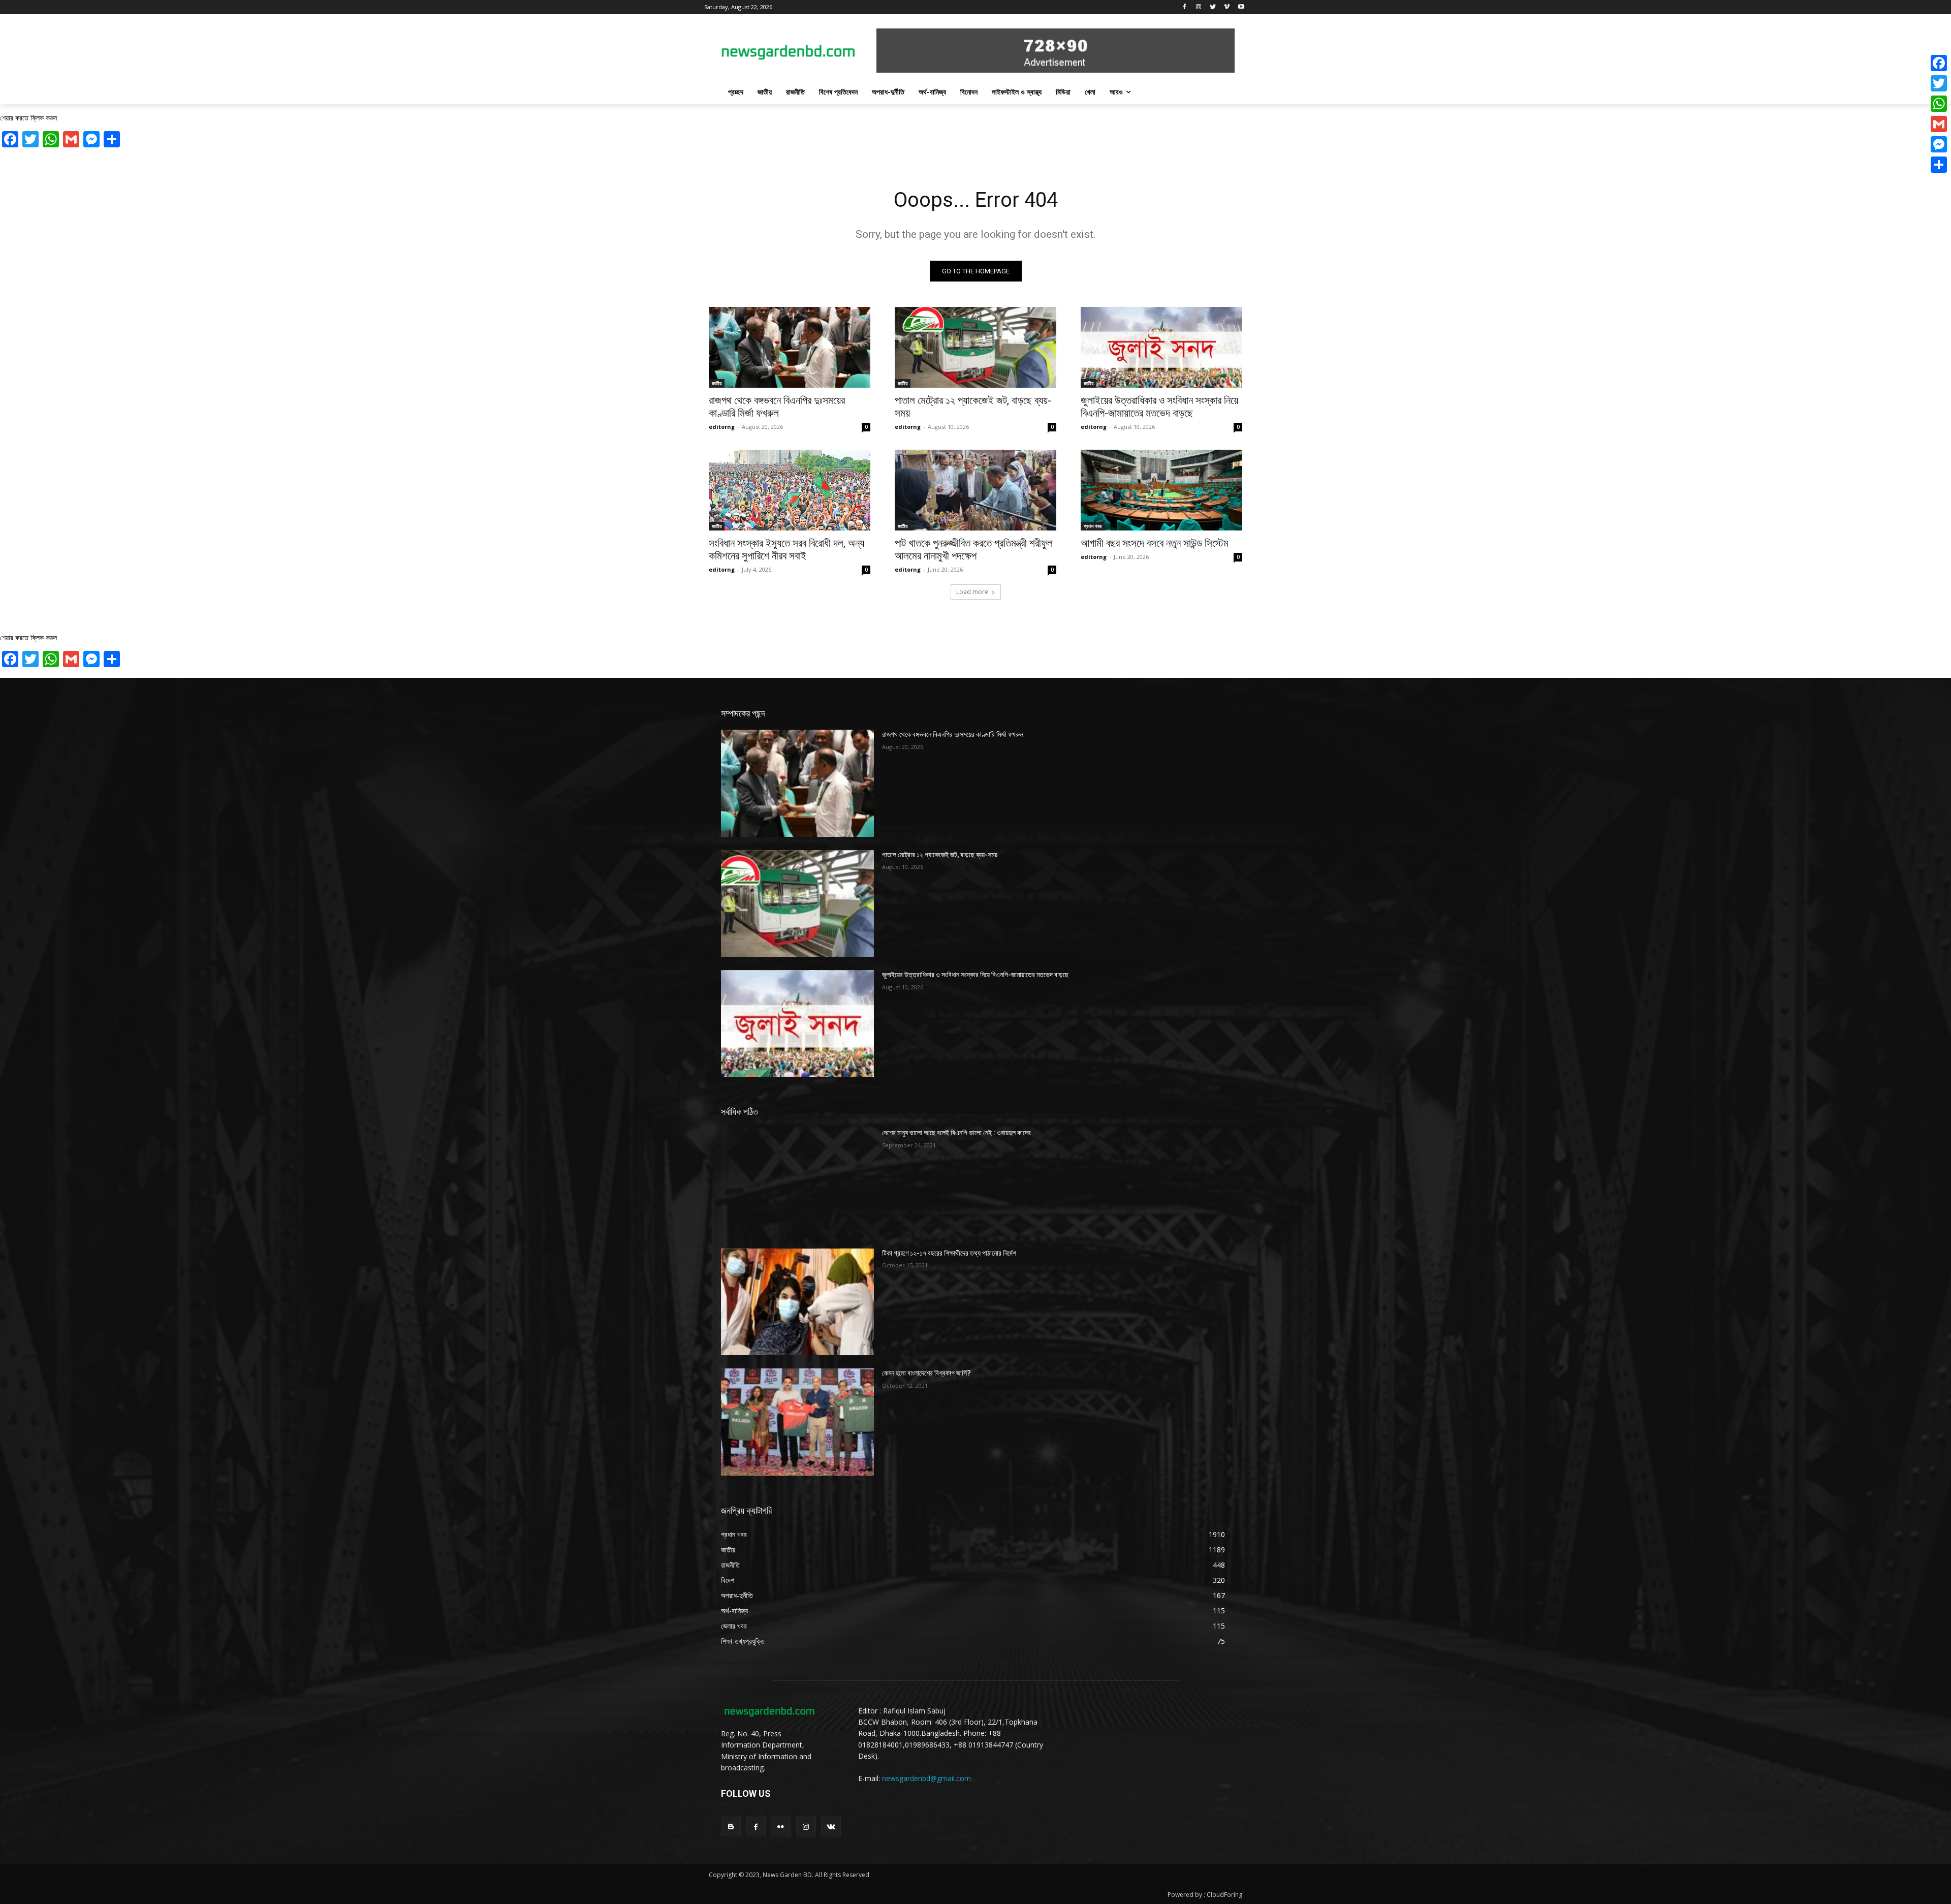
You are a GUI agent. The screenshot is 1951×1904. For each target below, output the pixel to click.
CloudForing (1224, 1895)
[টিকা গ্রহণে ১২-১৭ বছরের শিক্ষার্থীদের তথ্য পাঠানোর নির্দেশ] (797, 1302)
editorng (722, 427)
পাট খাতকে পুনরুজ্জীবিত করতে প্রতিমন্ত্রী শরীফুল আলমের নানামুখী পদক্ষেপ (974, 550)
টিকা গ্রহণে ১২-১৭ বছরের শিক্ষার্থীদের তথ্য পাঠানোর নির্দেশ (949, 1253)
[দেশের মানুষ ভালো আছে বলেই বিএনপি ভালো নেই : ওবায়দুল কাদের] (797, 1181)
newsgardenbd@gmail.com (926, 1778)
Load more (972, 592)
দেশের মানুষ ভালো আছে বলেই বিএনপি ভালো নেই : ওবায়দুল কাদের (956, 1133)
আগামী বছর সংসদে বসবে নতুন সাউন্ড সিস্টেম (1155, 543)
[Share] (1939, 165)
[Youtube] (1241, 7)
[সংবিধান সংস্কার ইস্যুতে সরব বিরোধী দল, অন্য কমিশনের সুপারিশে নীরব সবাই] (790, 490)
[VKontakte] (831, 1827)
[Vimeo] (1227, 7)
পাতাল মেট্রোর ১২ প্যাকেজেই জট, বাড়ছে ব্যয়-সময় (940, 855)
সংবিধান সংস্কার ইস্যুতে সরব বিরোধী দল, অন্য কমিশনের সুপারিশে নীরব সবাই (786, 550)
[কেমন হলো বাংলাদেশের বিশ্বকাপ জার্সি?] (797, 1422)
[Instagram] (1199, 7)
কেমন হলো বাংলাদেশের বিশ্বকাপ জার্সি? (926, 1373)
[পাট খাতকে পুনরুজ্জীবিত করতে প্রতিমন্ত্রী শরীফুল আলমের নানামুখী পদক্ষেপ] (975, 490)
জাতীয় (717, 383)
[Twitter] (1213, 7)
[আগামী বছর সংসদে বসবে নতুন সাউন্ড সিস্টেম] (1161, 490)
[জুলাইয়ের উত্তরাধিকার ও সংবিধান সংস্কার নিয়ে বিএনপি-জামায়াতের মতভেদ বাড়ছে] (1161, 347)
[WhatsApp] (1939, 104)
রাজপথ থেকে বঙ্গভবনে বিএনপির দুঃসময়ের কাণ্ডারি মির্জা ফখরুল (777, 407)
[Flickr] (781, 1827)
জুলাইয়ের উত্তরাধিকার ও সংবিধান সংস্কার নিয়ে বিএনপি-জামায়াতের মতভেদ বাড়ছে (1159, 407)
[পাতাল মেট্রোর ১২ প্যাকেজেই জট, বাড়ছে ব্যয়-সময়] (975, 347)
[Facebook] (1185, 7)
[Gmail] (1939, 124)
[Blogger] (731, 1827)
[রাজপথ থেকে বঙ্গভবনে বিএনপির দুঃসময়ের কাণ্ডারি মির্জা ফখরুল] (790, 347)
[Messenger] (1939, 144)
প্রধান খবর (1093, 526)
